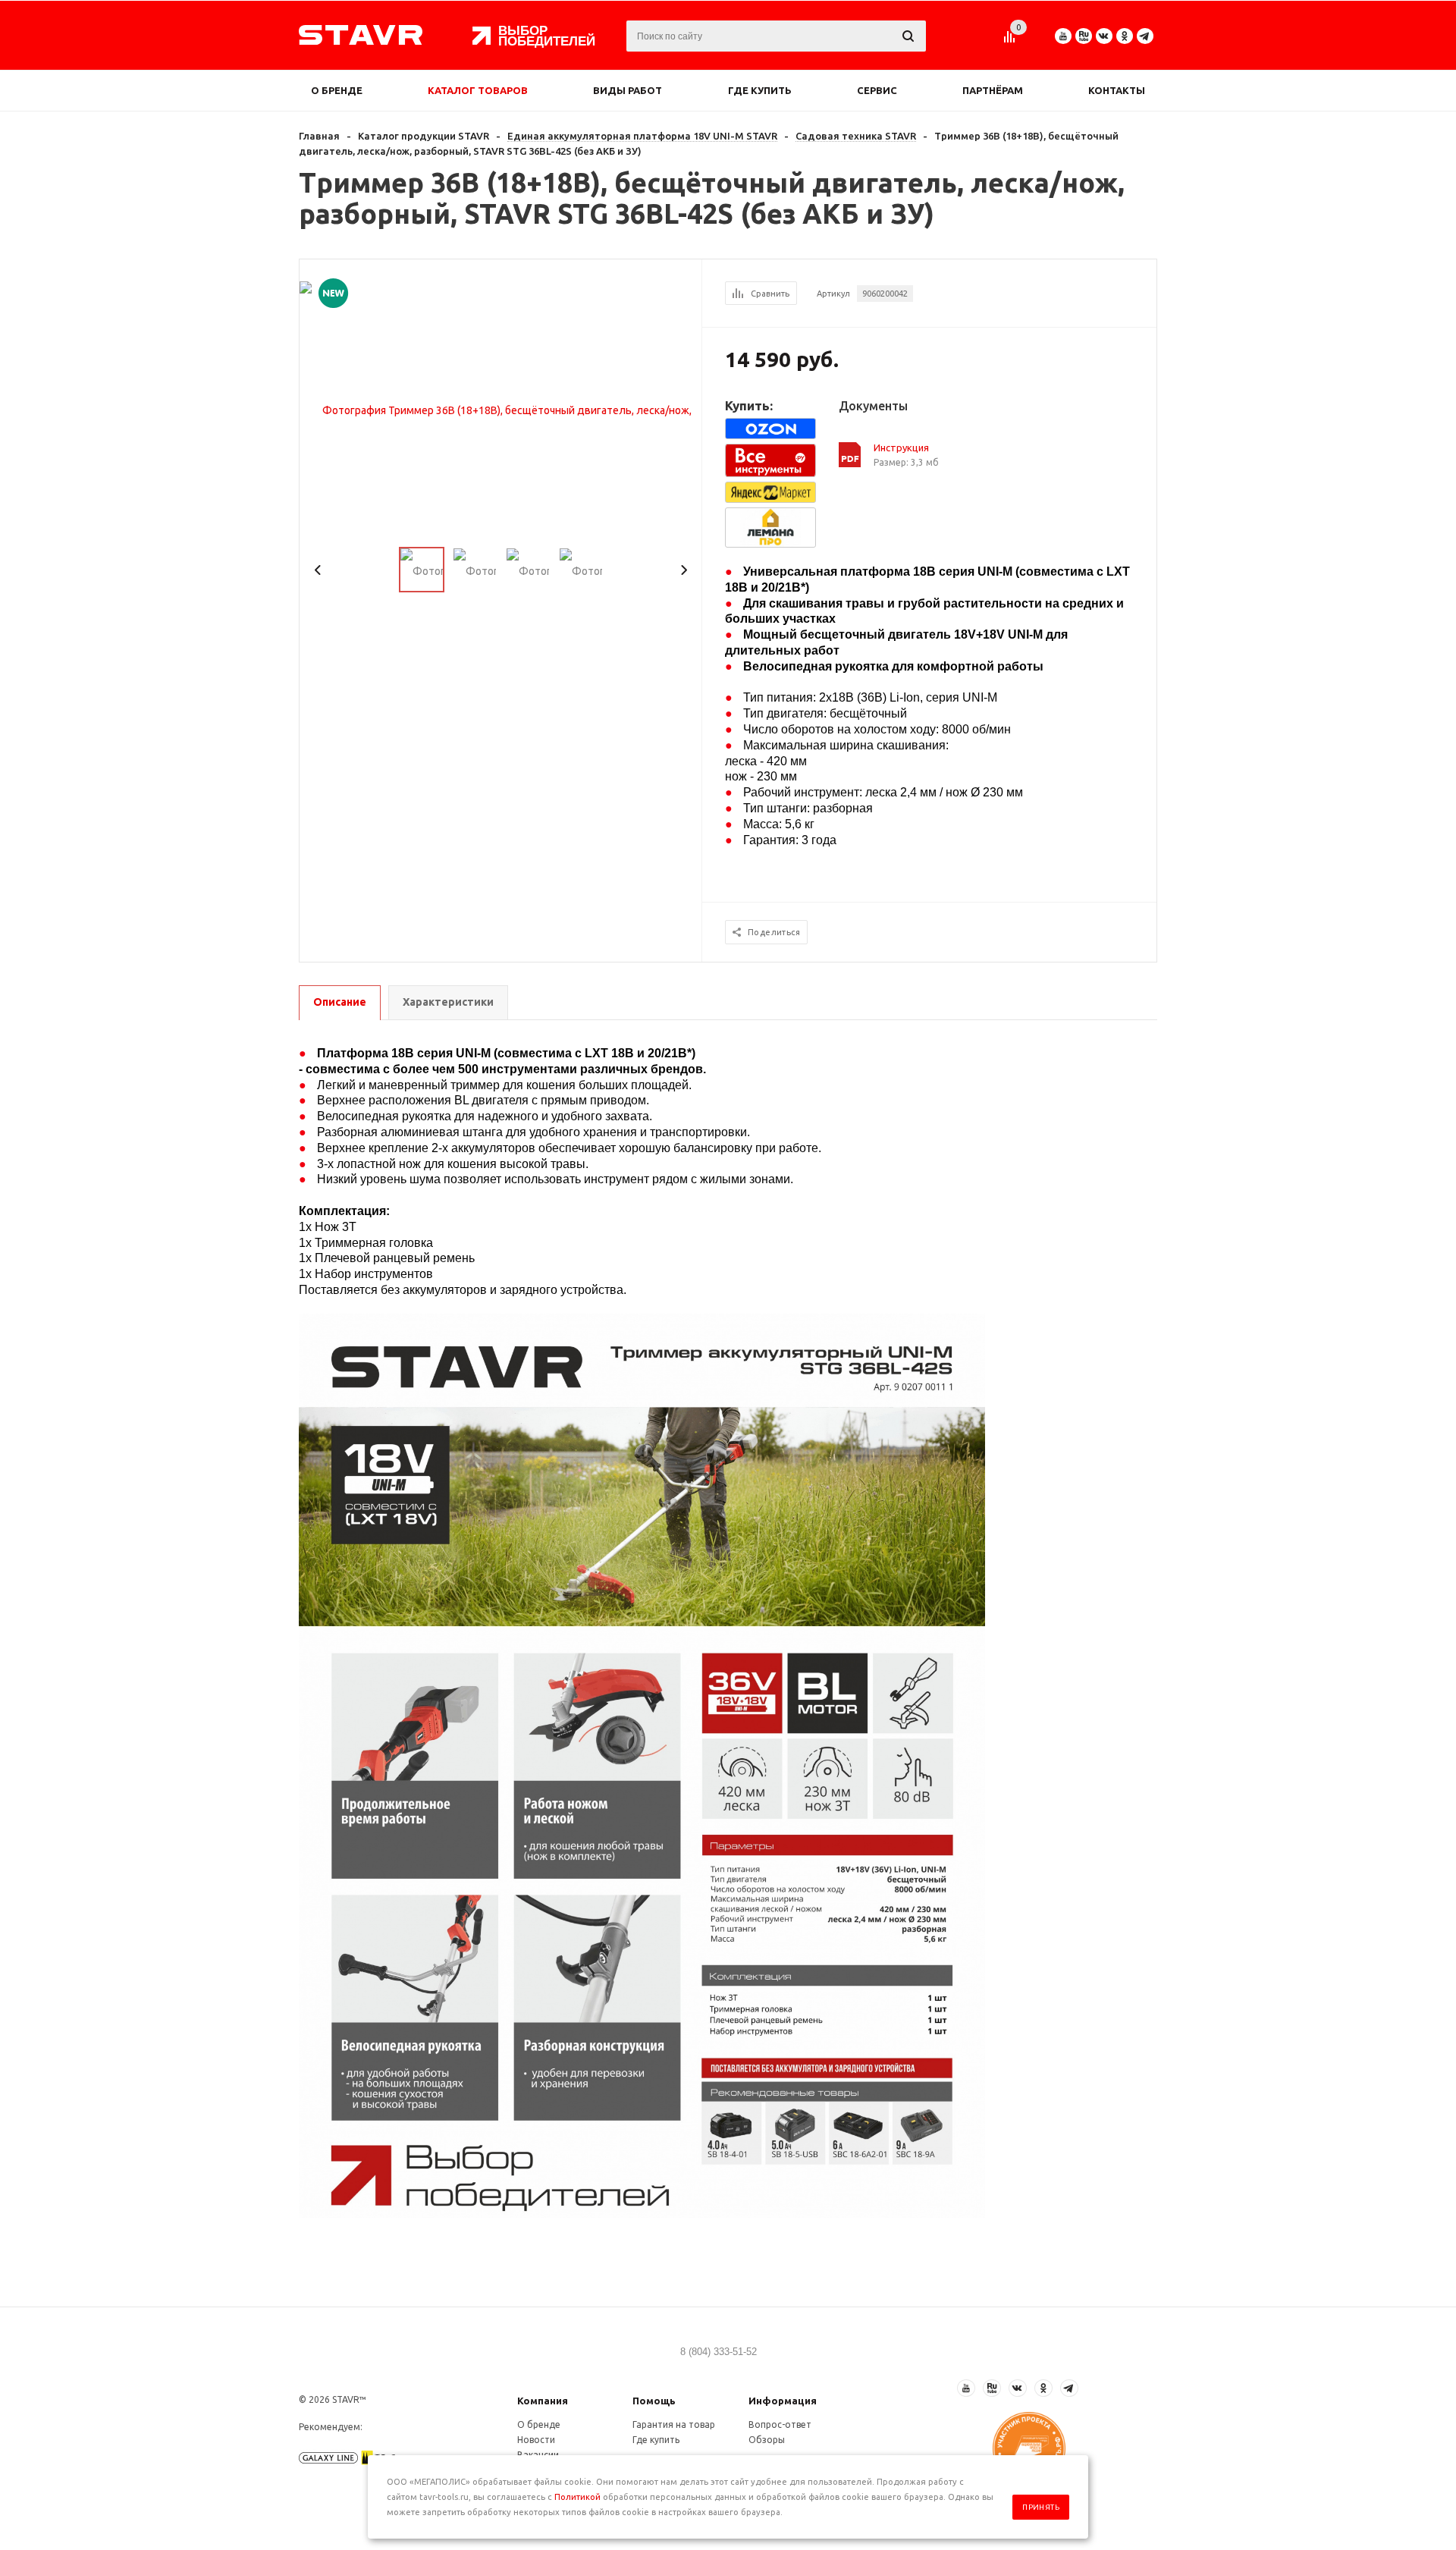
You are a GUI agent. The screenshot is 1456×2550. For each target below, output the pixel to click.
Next (684, 570)
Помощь (654, 2401)
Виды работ (628, 90)
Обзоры (767, 2440)
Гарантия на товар (674, 2424)
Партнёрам (993, 90)
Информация (783, 2401)
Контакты (1117, 90)
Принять (1041, 2507)
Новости (536, 2440)
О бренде (337, 90)
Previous (318, 570)
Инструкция (901, 448)
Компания (543, 2401)
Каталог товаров (478, 90)
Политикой (577, 2497)
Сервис (877, 90)
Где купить (760, 90)
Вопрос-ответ (780, 2424)
